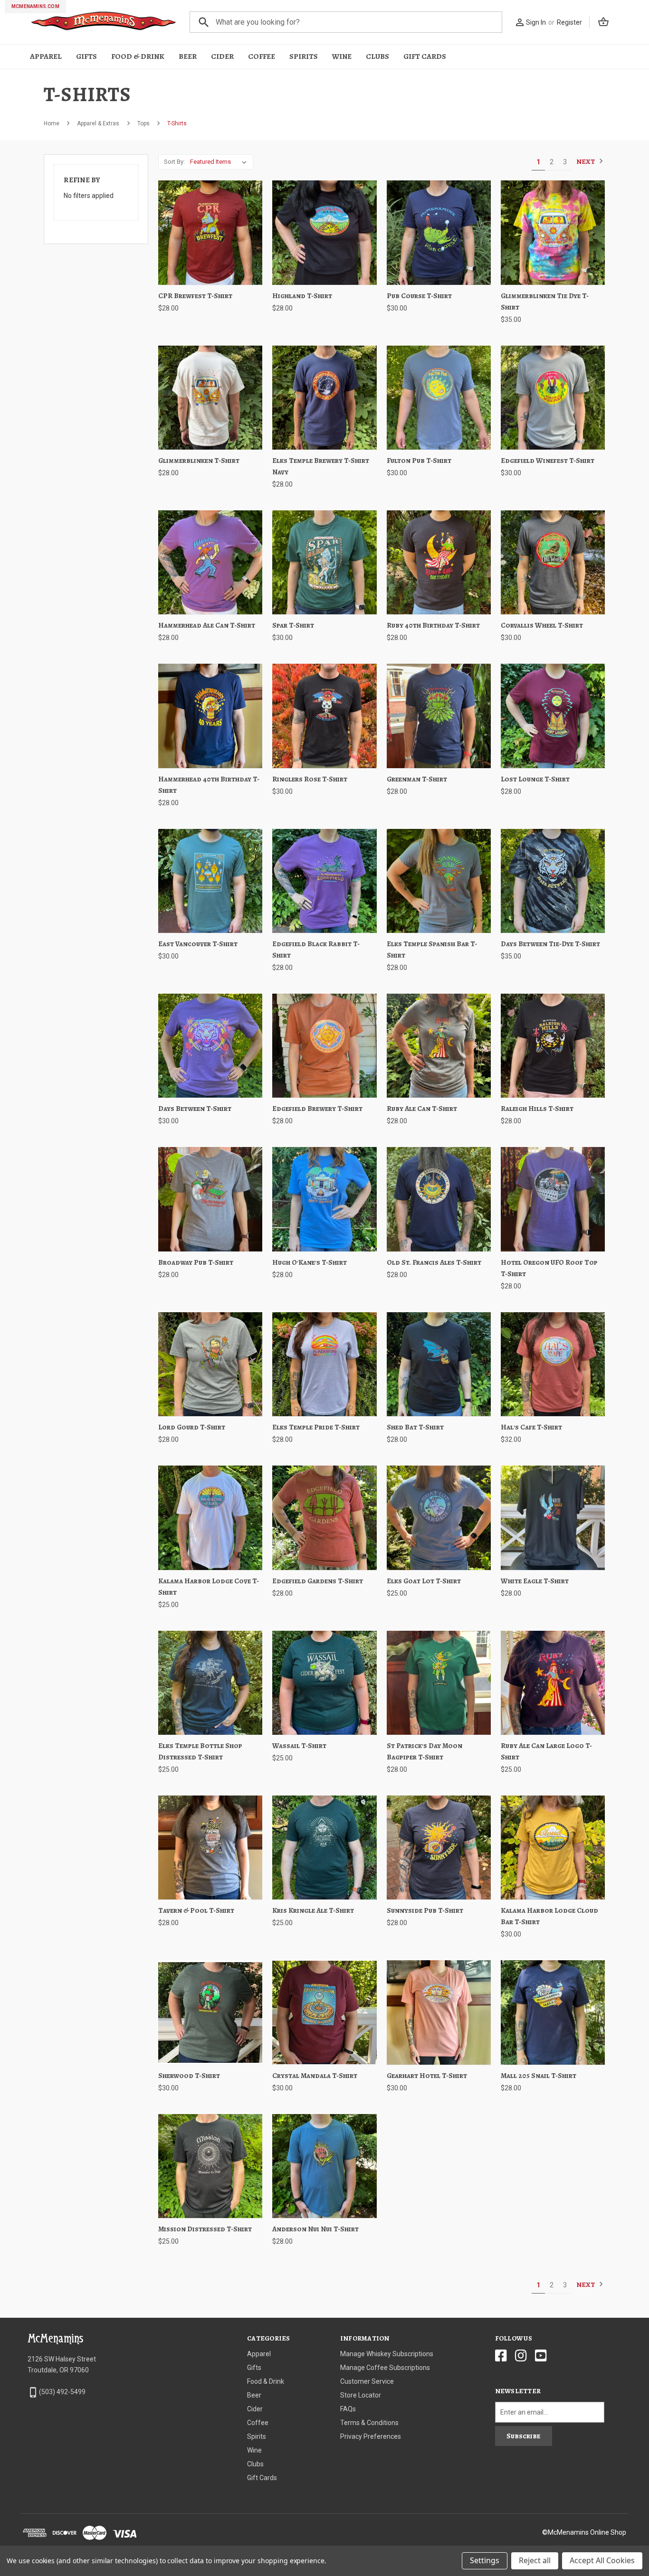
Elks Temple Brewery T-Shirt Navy (321, 466)
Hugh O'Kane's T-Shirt (310, 1262)
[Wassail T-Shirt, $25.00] (324, 1683)
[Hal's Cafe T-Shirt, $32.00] (553, 1364)
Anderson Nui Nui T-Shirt (315, 2229)
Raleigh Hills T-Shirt (537, 1109)
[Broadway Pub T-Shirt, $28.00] (210, 1199)
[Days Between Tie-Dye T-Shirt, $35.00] (553, 881)
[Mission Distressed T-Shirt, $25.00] (210, 2166)
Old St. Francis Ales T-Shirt (434, 1262)
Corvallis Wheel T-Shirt (542, 625)
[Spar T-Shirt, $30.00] (324, 562)
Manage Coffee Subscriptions (385, 2368)
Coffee (262, 56)
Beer (188, 56)
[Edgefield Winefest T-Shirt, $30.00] (553, 398)
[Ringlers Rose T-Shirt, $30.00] (324, 716)
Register (569, 22)
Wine (342, 56)
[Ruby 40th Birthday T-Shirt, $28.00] (439, 562)
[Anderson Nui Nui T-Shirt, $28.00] (324, 2166)
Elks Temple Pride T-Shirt (316, 1427)
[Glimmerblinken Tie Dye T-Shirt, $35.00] (553, 232)
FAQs (348, 2409)
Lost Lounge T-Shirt (535, 779)
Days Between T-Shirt (195, 1109)
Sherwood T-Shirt (189, 2076)
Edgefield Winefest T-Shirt (548, 461)
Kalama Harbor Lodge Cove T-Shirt (209, 1587)
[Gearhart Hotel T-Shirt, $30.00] (439, 2012)
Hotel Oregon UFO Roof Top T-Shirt (549, 1268)
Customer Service (367, 2381)
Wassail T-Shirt (299, 1746)
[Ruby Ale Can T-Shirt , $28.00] (439, 1046)
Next (586, 162)
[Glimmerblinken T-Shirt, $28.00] (210, 398)
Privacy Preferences (371, 2436)
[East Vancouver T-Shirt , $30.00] (210, 881)
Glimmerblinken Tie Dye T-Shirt (545, 301)
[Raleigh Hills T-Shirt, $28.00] (553, 1046)
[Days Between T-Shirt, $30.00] (210, 1046)
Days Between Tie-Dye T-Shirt (550, 944)
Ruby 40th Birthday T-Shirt (433, 625)
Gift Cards (425, 56)
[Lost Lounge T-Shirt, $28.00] (553, 716)
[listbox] (220, 162)
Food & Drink (138, 56)
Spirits (304, 56)
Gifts (86, 56)
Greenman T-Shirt (417, 779)
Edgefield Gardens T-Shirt (318, 1581)
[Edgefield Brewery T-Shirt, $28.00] (324, 1046)
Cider (222, 56)
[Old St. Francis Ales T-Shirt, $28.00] (439, 1199)
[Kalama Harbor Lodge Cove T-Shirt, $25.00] (210, 1518)
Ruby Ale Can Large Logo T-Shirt (546, 1751)
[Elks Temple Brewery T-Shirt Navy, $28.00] (324, 398)
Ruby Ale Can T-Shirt (422, 1109)
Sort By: (174, 162)
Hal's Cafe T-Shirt (531, 1427)
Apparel (46, 56)
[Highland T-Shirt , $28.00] (324, 232)
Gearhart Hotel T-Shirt (427, 2076)
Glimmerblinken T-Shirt (199, 461)
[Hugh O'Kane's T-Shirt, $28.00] (324, 1199)
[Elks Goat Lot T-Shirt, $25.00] (439, 1518)
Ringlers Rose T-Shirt (310, 779)
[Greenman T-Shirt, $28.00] (439, 716)
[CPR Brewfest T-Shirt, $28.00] (210, 232)
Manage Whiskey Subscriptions (387, 2354)
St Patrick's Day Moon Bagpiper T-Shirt (425, 1751)
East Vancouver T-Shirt (198, 944)
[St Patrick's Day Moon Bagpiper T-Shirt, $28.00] (439, 1683)
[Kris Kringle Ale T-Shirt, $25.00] (324, 1847)
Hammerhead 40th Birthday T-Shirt (209, 785)
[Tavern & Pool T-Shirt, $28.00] (210, 1847)
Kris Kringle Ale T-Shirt (313, 1910)
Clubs (377, 56)
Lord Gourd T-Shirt (192, 1427)
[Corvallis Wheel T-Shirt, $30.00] (553, 562)
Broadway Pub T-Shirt (196, 1262)
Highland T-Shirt (302, 296)
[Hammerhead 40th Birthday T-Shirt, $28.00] (210, 716)
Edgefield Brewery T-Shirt (317, 1109)
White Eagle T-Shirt (535, 1581)
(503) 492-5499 (62, 2392)
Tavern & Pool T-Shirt (196, 1910)
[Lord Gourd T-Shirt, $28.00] (210, 1364)
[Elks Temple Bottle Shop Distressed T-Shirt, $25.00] (210, 1683)
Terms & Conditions (369, 2423)
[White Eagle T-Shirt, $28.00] (553, 1518)
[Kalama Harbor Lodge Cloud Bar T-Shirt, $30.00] (553, 1847)
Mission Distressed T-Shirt (205, 2229)
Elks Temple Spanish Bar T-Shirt (432, 950)
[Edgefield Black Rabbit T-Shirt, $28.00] (324, 881)
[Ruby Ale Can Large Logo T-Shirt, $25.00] (553, 1683)
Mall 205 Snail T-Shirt (539, 2076)
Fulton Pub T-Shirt (419, 461)
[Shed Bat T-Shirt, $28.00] (439, 1364)
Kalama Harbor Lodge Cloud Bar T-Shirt (549, 1916)
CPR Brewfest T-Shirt (195, 296)
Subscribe (523, 2436)
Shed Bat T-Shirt (415, 1427)
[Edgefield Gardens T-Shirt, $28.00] (324, 1518)
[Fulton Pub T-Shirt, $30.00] (439, 398)
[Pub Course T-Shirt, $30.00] (439, 232)
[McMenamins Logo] (104, 22)
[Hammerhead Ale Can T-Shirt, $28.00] (210, 562)
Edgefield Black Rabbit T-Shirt (316, 950)
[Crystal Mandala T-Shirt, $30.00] (324, 2012)
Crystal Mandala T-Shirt (315, 2076)
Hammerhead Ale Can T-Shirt (207, 625)
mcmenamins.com (35, 6)
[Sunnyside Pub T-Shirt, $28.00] (439, 1847)
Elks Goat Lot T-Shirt (424, 1581)
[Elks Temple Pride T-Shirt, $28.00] (324, 1364)
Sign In (536, 22)
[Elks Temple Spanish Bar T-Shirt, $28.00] (439, 881)
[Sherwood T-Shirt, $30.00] (210, 2012)
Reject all (535, 2560)
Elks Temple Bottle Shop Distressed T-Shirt (200, 1751)
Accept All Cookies (602, 2560)
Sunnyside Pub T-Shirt (425, 1910)
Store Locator (361, 2395)
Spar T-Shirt (293, 625)
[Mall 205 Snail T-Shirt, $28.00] (553, 2012)
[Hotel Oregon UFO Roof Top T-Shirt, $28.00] (553, 1199)
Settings (485, 2560)
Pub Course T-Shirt (419, 296)
